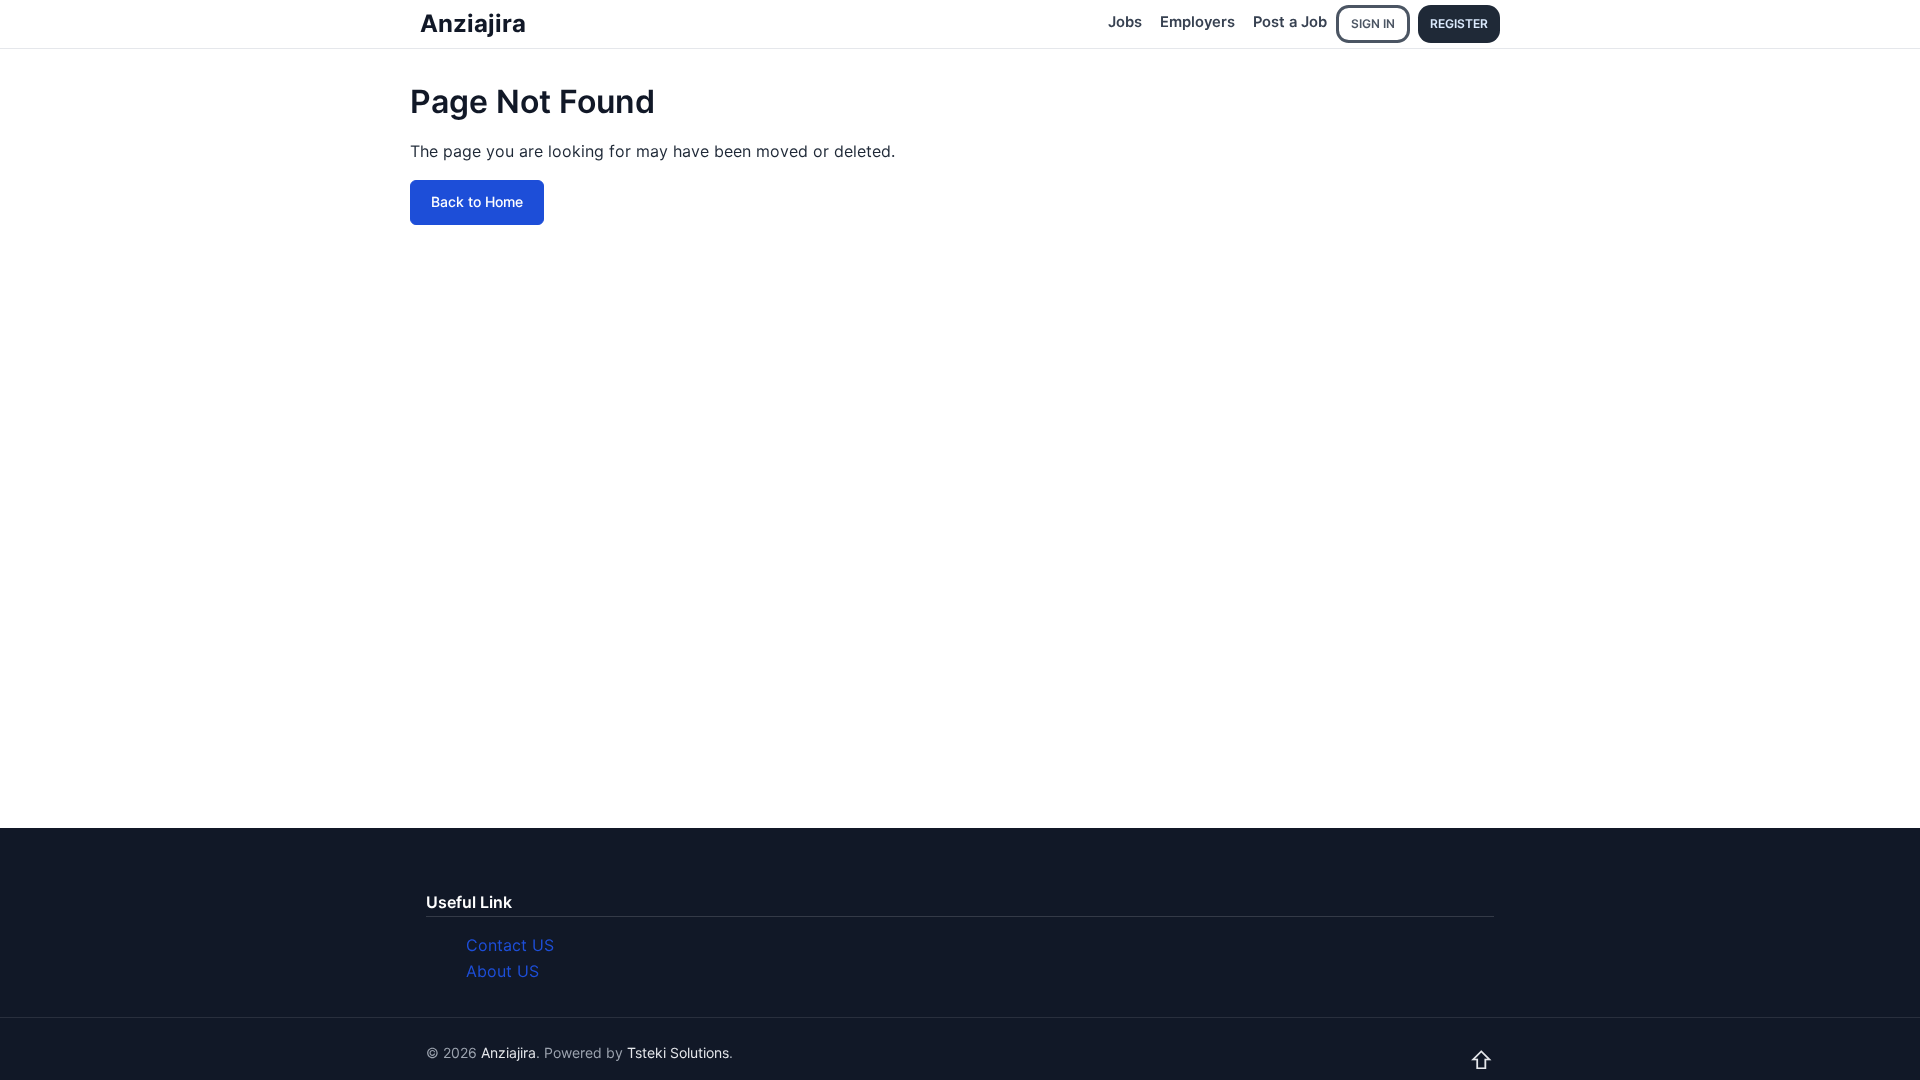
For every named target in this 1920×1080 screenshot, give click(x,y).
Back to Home (477, 201)
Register (1459, 23)
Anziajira (473, 23)
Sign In (1373, 23)
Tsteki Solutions (678, 1052)
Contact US (510, 945)
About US (502, 971)
